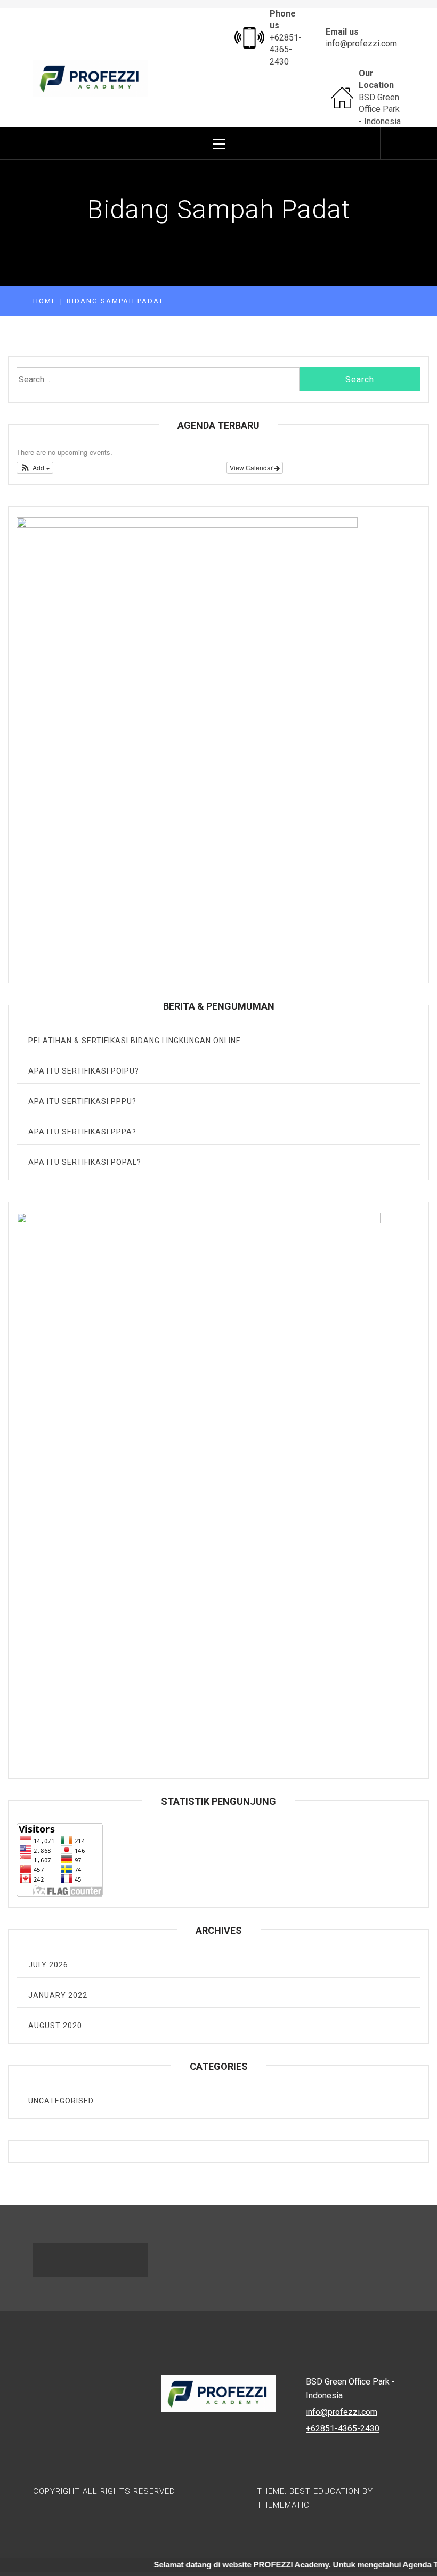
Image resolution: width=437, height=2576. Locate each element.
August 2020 (55, 2026)
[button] (35, 468)
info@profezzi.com (361, 43)
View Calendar (252, 467)
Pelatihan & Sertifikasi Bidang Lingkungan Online (135, 1041)
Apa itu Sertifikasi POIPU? (84, 1071)
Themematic (283, 2505)
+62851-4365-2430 (286, 50)
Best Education (326, 2491)
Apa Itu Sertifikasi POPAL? (85, 1162)
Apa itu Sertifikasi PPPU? (82, 1101)
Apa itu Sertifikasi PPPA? (82, 1132)
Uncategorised (61, 2101)
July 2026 (48, 1965)
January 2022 (58, 1995)
